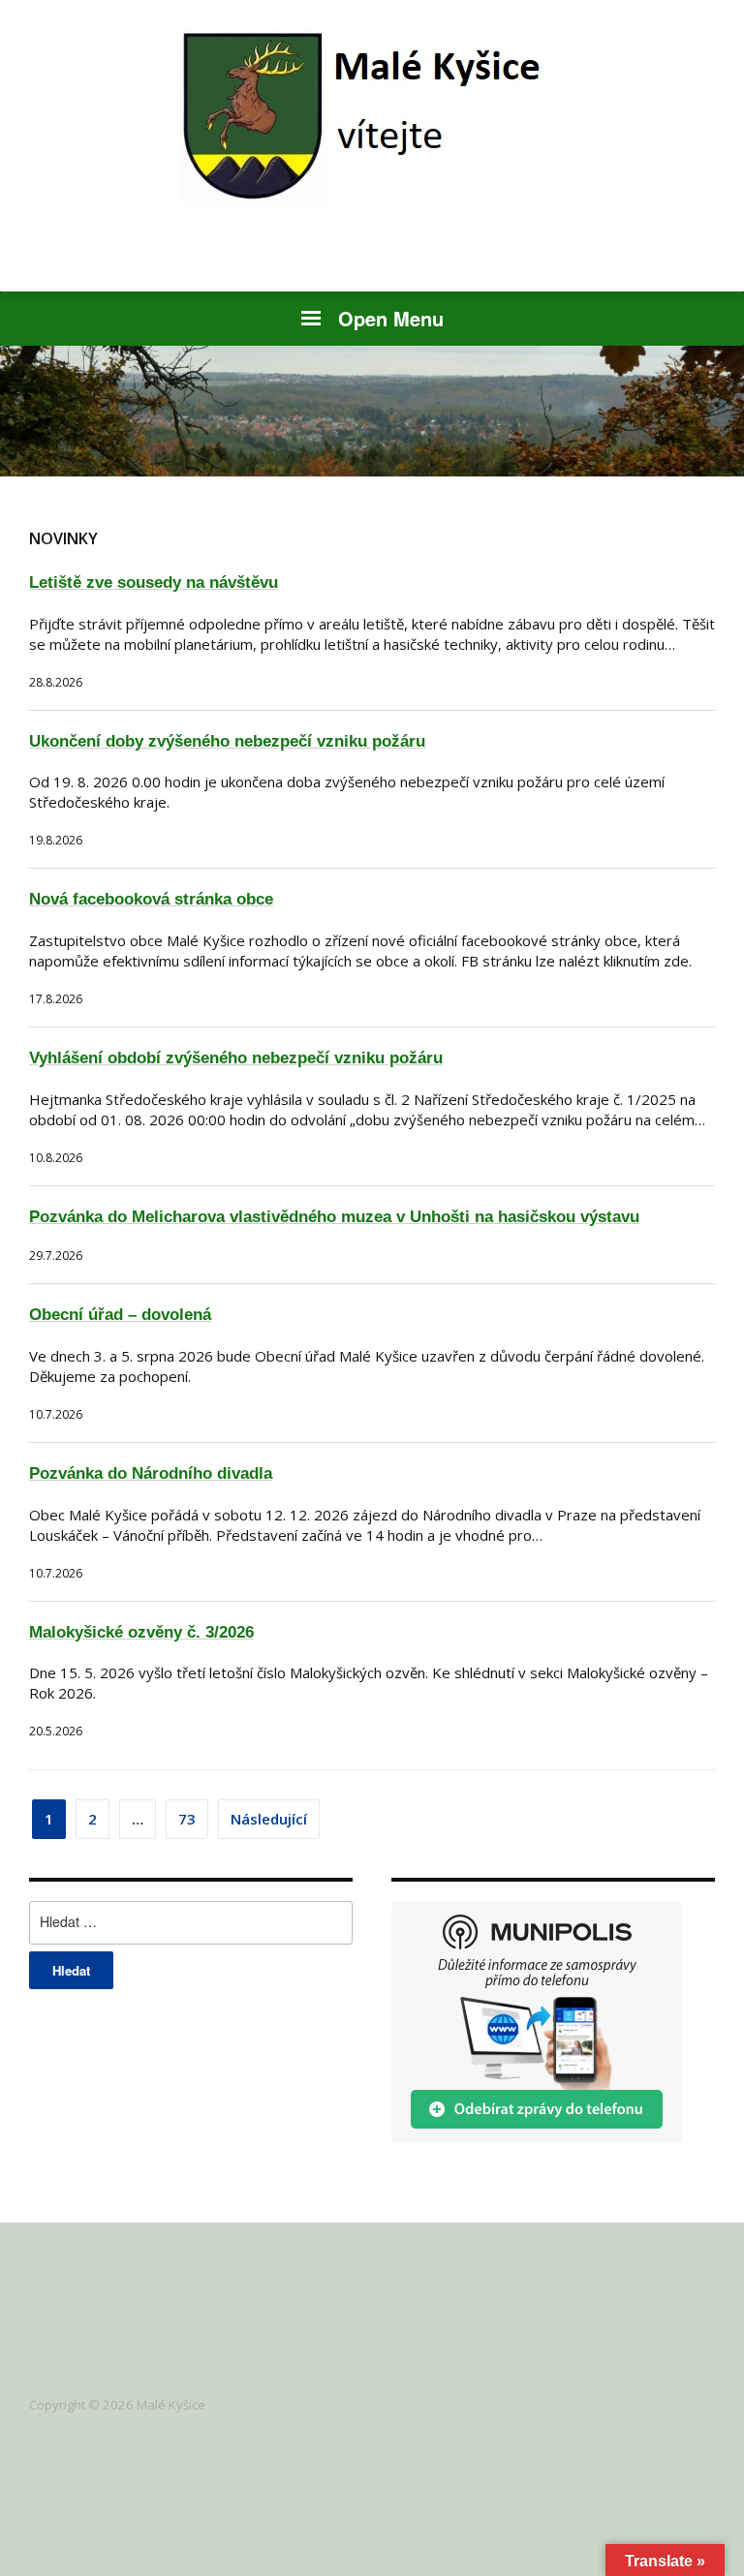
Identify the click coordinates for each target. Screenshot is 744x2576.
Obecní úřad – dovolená (120, 1315)
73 (187, 1819)
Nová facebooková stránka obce (151, 899)
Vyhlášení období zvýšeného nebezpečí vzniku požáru (236, 1058)
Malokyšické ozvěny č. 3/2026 (141, 1632)
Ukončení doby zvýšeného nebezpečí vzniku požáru (227, 741)
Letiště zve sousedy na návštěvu (154, 583)
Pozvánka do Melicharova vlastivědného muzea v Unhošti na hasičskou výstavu (334, 1217)
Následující (269, 1819)
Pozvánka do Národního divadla (151, 1473)
